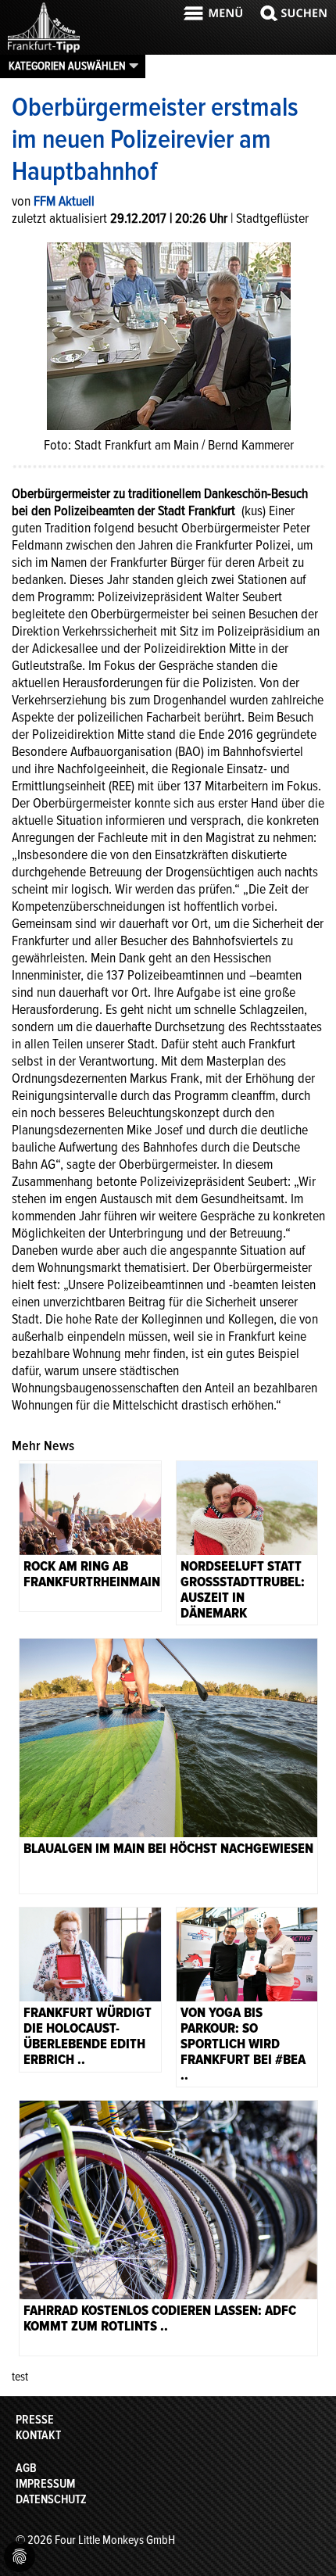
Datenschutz (51, 2499)
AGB (26, 2468)
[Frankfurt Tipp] (44, 51)
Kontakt (38, 2435)
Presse (35, 2420)
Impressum (45, 2484)
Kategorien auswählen (67, 66)
